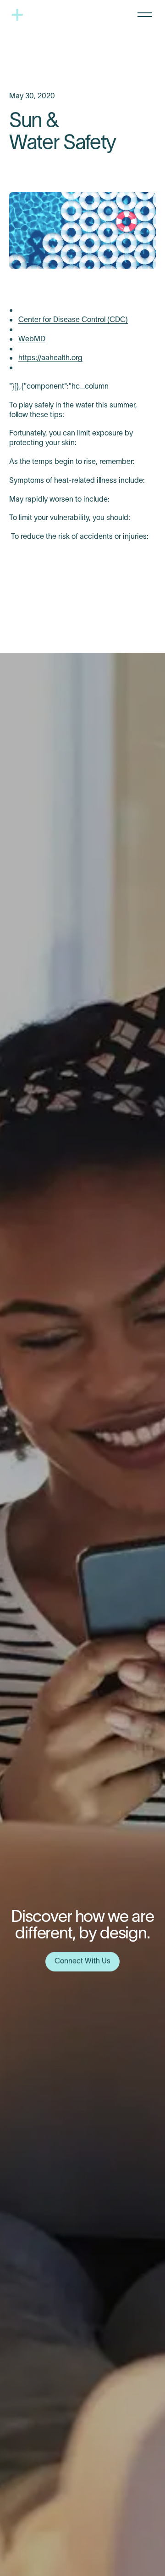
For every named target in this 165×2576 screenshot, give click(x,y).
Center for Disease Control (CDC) (73, 320)
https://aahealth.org (50, 358)
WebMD (32, 339)
